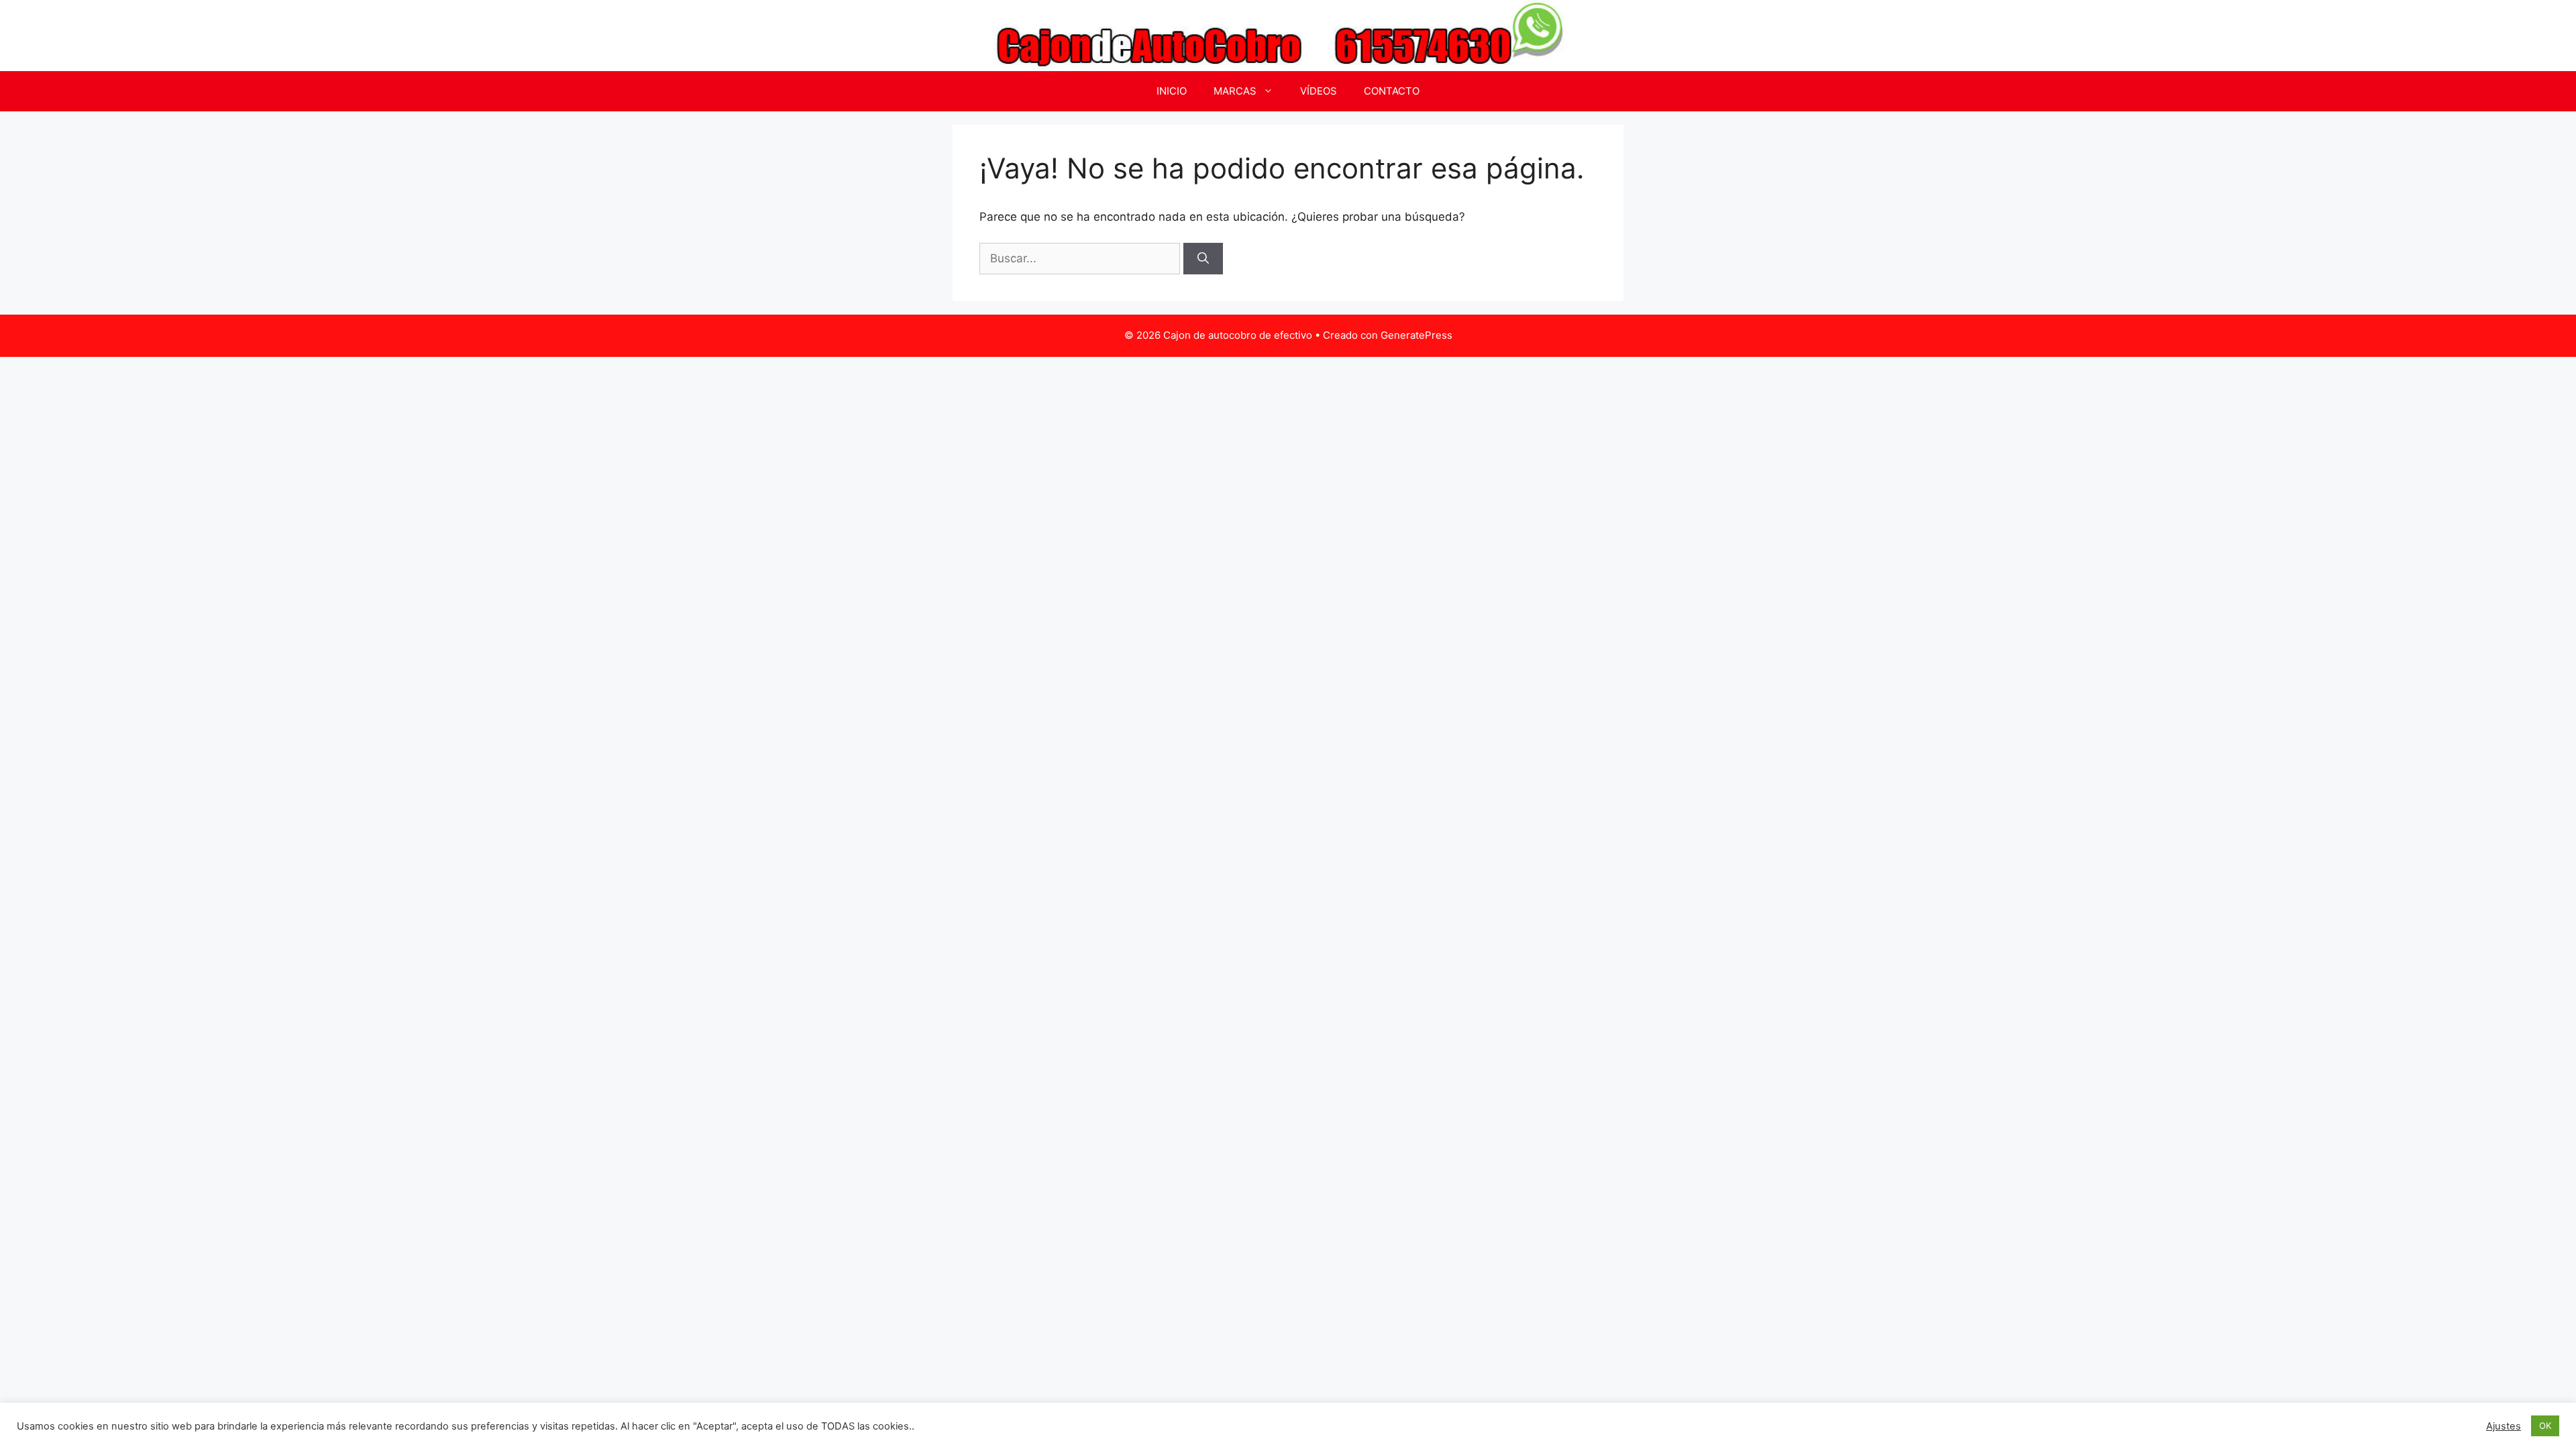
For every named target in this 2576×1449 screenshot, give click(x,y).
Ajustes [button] (2504, 1426)
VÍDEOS (1319, 91)
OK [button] (2545, 1426)
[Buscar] (1203, 259)
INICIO (1172, 91)
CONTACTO (1392, 91)
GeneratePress (1416, 335)
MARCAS (1235, 91)
